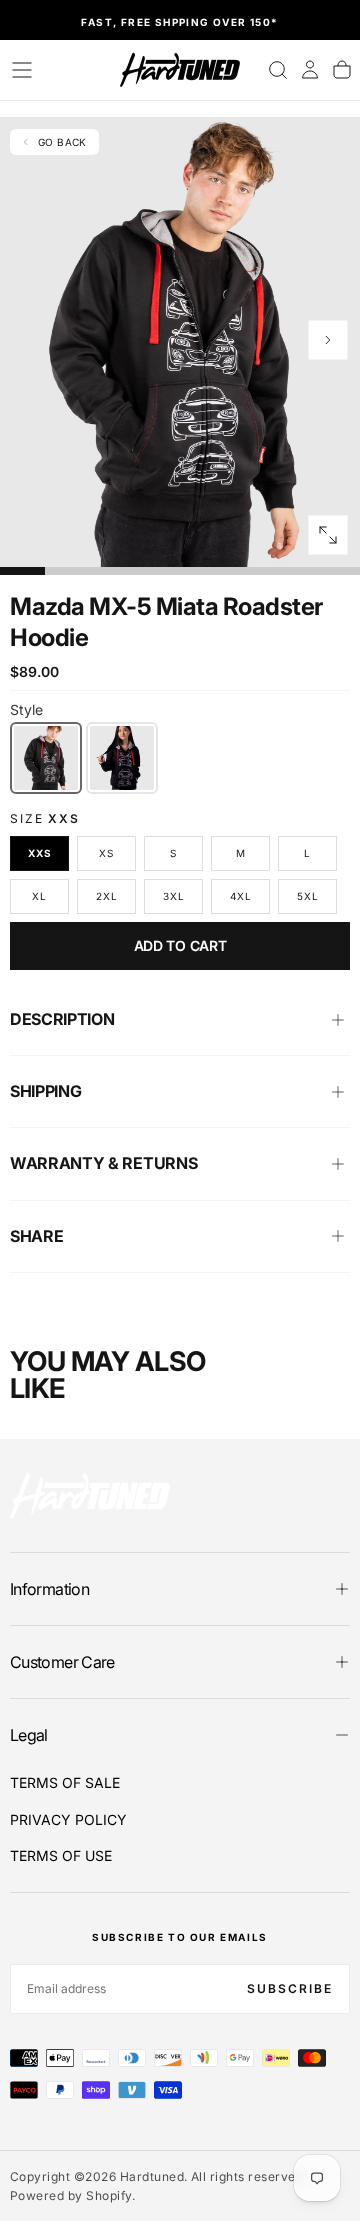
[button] (22, 70)
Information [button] (49, 1589)
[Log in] (310, 70)
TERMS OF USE (61, 1855)
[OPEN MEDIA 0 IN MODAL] (328, 535)
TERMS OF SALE (65, 1782)
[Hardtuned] (90, 1495)
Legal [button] (29, 1735)
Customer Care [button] (62, 1662)
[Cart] (342, 70)
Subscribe (290, 1988)
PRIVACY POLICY (68, 1819)
